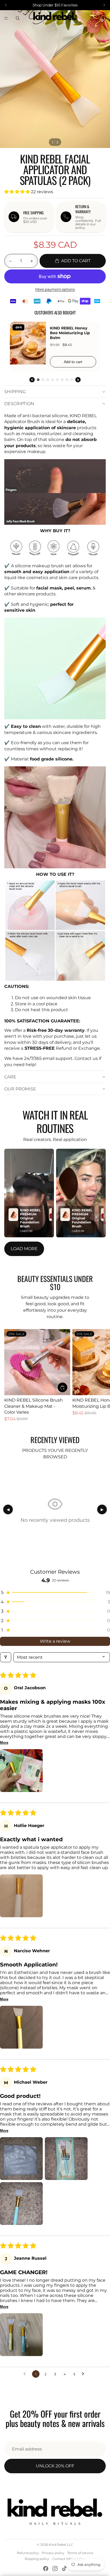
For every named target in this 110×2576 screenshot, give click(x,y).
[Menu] (6, 18)
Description (19, 404)
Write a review (55, 1641)
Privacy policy (53, 2553)
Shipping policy (37, 2559)
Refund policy (28, 2553)
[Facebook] (46, 2569)
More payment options (55, 289)
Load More (24, 1249)
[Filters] (6, 1657)
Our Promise (20, 1089)
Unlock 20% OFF (55, 2466)
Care (10, 1077)
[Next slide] (100, 1375)
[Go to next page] (84, 2374)
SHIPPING (15, 392)
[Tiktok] (64, 2569)
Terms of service (80, 2553)
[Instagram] (55, 2569)
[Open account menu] (92, 18)
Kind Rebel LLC (61, 2545)
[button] (18, 192)
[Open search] (18, 18)
